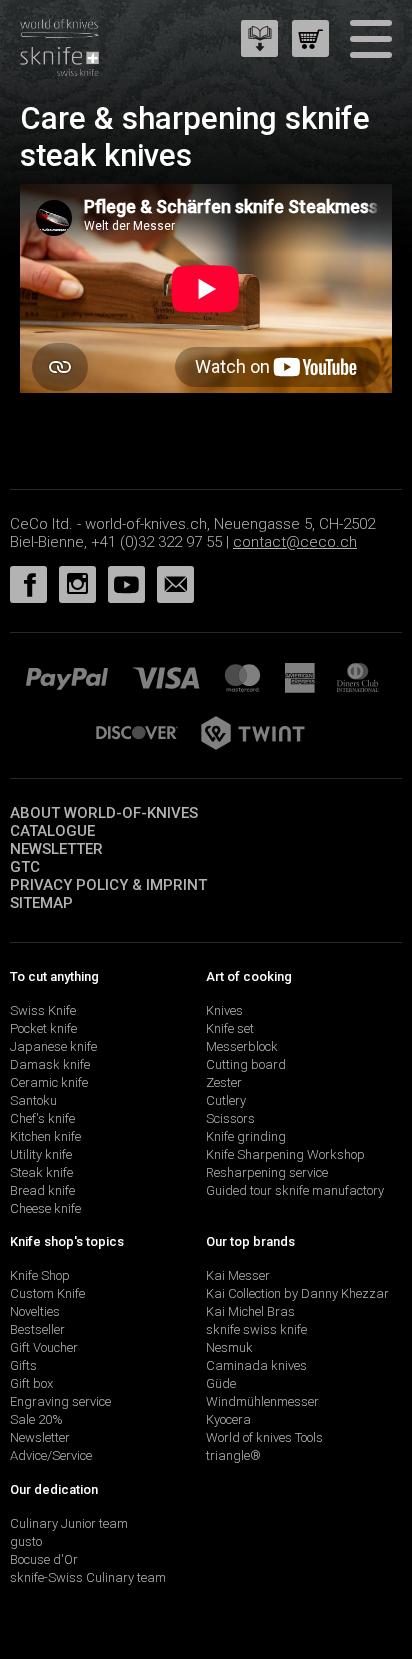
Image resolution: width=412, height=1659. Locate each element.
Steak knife (41, 1172)
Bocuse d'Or (44, 1559)
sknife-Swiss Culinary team (88, 1577)
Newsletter (56, 849)
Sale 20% (36, 1419)
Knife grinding (246, 1136)
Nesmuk (229, 1347)
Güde (221, 1383)
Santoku (33, 1100)
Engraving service (60, 1401)
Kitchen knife (45, 1136)
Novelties (35, 1311)
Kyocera (228, 1419)
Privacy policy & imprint (108, 885)
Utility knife (41, 1154)
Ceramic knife (49, 1082)
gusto (26, 1541)
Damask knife (50, 1064)
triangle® (233, 1455)
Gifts (23, 1365)
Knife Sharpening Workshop (285, 1154)
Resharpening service (267, 1172)
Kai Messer (238, 1275)
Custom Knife (47, 1293)
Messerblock (242, 1046)
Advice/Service (51, 1455)
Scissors (230, 1118)
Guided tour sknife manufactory (295, 1190)
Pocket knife (43, 1028)
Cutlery (226, 1100)
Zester (224, 1082)
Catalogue (52, 831)
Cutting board (246, 1064)
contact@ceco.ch (295, 542)
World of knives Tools (264, 1437)
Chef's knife (42, 1118)
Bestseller (37, 1329)
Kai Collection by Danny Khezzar (297, 1293)
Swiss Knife (43, 1010)
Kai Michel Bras (250, 1311)
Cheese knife (45, 1208)
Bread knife (42, 1190)
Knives (224, 1010)
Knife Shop (40, 1275)
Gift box (31, 1383)
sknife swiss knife (256, 1329)
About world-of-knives (104, 813)
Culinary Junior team (69, 1523)
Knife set (230, 1028)
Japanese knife (53, 1046)
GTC (25, 867)
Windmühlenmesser (262, 1401)
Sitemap (41, 903)
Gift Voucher (44, 1347)
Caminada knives (256, 1365)
